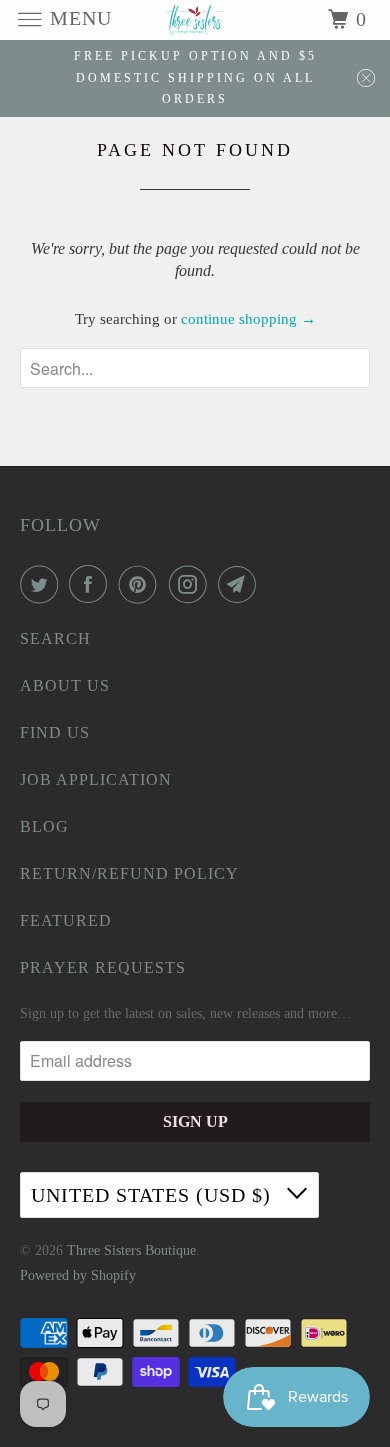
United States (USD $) (154, 1195)
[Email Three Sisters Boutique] (241, 584)
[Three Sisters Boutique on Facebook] (92, 584)
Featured (66, 920)
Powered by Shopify (78, 1275)
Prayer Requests (103, 967)
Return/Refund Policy (129, 873)
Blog (44, 826)
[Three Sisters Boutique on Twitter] (43, 584)
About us (65, 685)
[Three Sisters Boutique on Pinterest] (142, 584)
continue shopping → (248, 319)
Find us (55, 732)
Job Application (96, 779)
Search (55, 638)
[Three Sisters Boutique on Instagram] (192, 584)
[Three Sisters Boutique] (195, 19)
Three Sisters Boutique (131, 1250)
